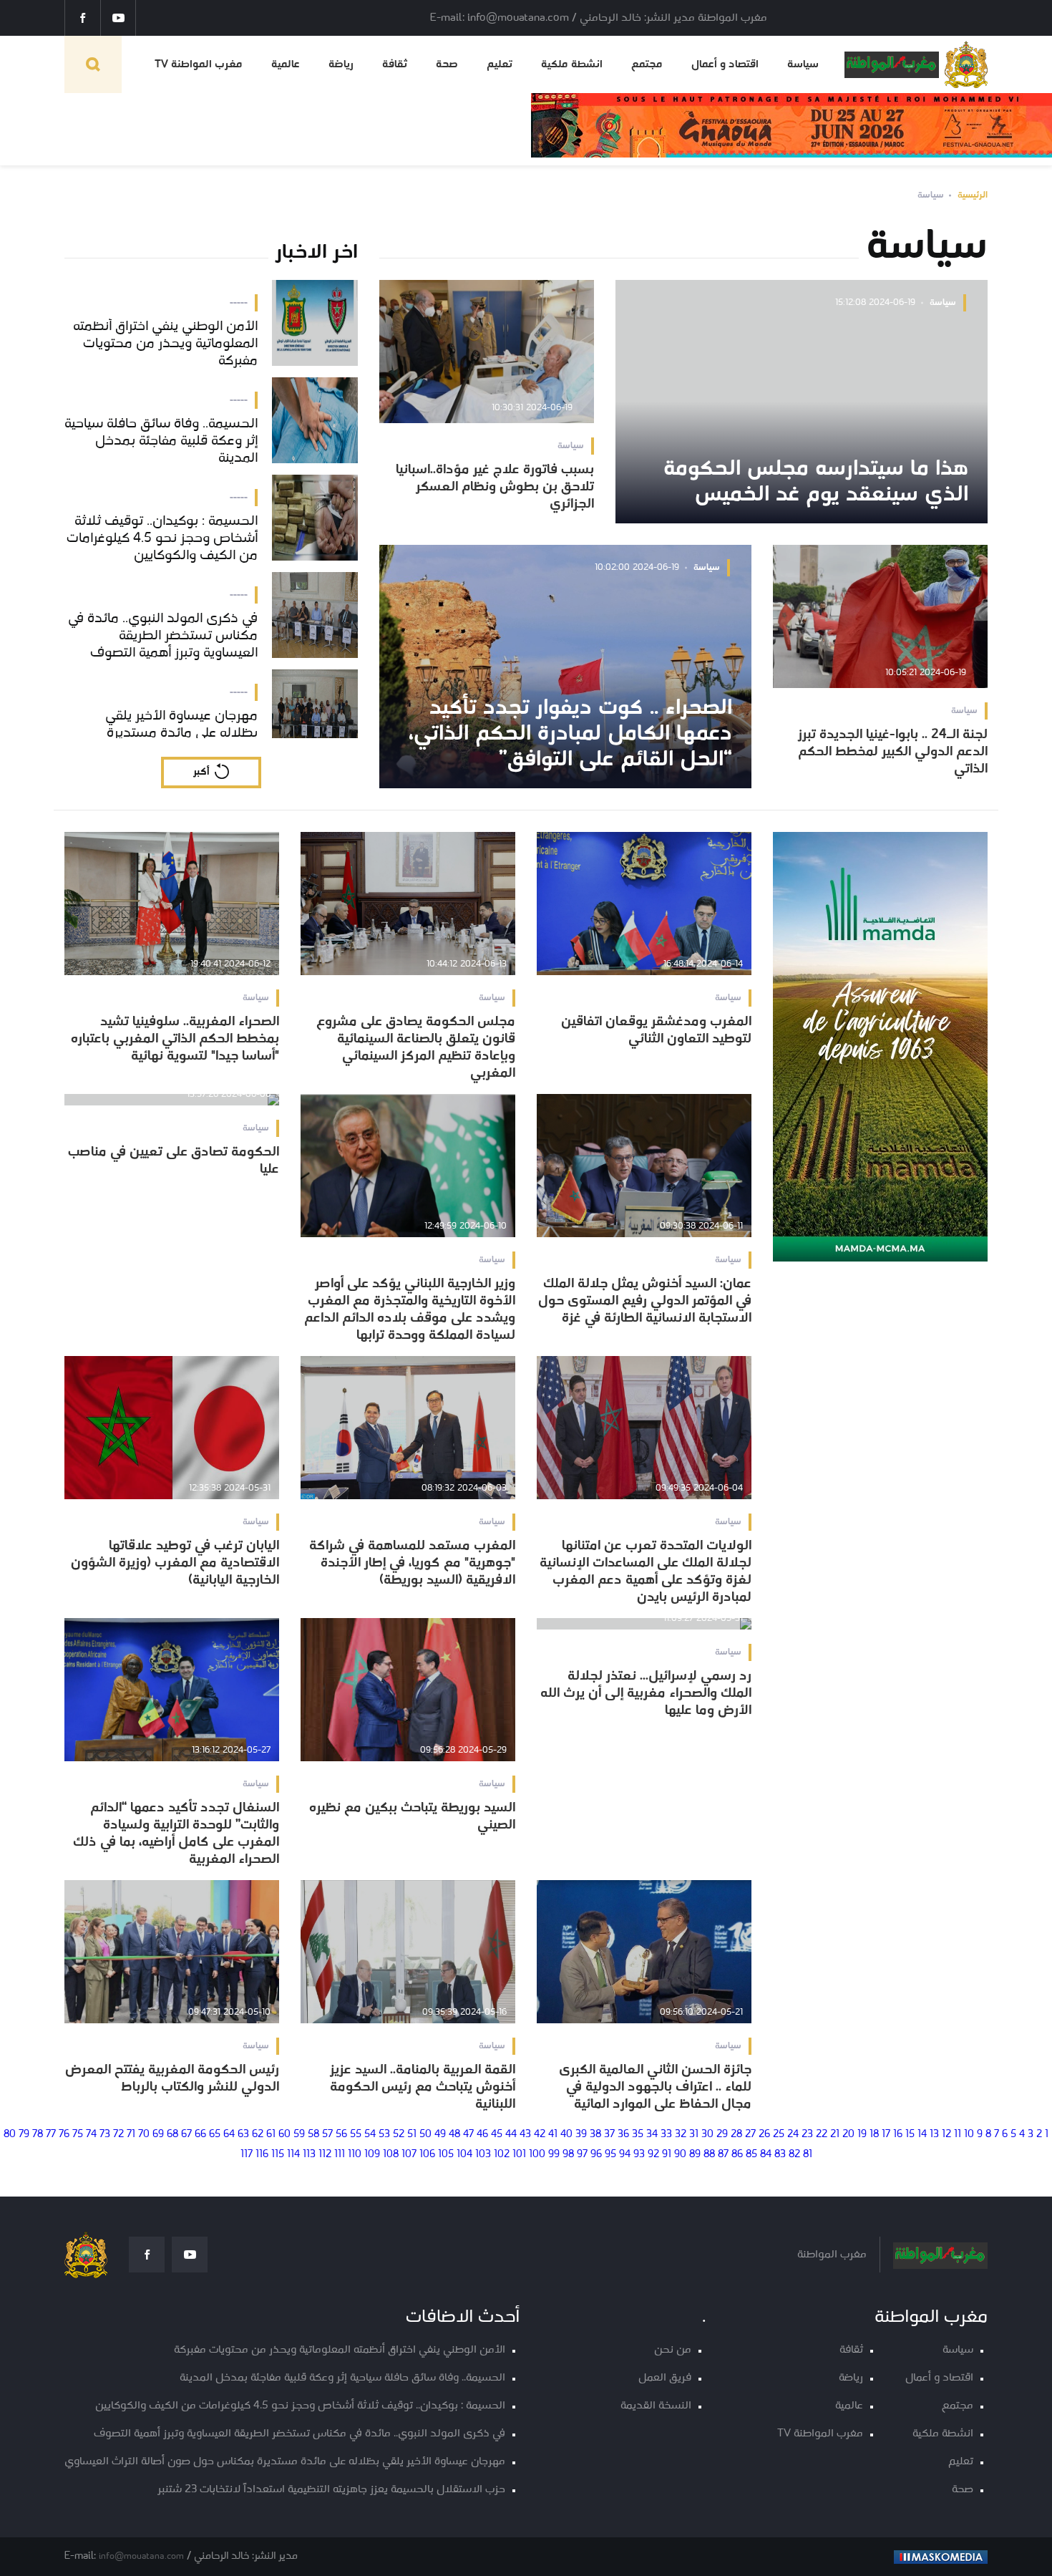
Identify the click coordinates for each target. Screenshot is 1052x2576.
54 (370, 2135)
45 (497, 2135)
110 (355, 2155)
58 (313, 2135)
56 (341, 2135)
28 (736, 2135)
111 (340, 2155)
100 (537, 2155)
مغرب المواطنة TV (199, 64)
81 (808, 2155)
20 (848, 2135)
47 (468, 2135)
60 (284, 2135)
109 (372, 2155)
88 (709, 2155)
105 (446, 2155)
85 (751, 2155)
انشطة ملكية (572, 64)
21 (835, 2135)
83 (780, 2155)
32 (681, 2135)
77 (51, 2135)
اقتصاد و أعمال (725, 64)
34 (652, 2135)
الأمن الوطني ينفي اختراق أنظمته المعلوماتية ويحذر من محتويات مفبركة (340, 2350)
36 (623, 2135)
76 (64, 2135)
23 (807, 2135)
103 (483, 2155)
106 (427, 2155)
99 (554, 2155)
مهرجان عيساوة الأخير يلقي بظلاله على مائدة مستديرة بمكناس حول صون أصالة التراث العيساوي (285, 2462)
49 (440, 2135)
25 (779, 2135)
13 (934, 2135)
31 (694, 2135)
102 (502, 2155)
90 (680, 2155)
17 (886, 2135)
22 (822, 2135)
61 (271, 2135)
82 (794, 2155)
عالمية (286, 64)
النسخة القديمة (656, 2406)
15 (910, 2135)
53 (384, 2135)
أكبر (201, 772)
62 (258, 2135)
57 (327, 2135)
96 (596, 2155)
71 (131, 2135)
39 (581, 2135)
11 (958, 2135)
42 (540, 2135)
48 (454, 2135)
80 (10, 2135)
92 (653, 2155)
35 (638, 2135)
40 (566, 2135)
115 (278, 2155)
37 (609, 2135)
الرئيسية (973, 195)
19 (862, 2135)
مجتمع (647, 64)
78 (38, 2135)
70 (144, 2135)
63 (243, 2135)
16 (898, 2135)
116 (262, 2155)
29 (722, 2135)
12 (946, 2135)
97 (582, 2155)
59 (299, 2135)
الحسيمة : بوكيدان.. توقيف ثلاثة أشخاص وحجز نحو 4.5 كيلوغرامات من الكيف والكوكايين (300, 2406)
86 (737, 2155)
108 (391, 2155)
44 (511, 2135)
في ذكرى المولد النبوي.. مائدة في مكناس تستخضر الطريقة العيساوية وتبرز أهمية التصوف (299, 2434)
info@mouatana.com (141, 2556)
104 (464, 2155)
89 (695, 2155)
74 (91, 2135)
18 (874, 2135)
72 (118, 2135)
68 (172, 2135)
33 (666, 2135)
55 (356, 2135)
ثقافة (395, 64)
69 (158, 2135)
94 (625, 2155)
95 (610, 2155)
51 (412, 2135)
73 (105, 2135)
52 (399, 2135)
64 (229, 2135)
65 (215, 2135)
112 (325, 2155)
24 (793, 2135)
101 (519, 2155)
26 (764, 2135)
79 (24, 2135)
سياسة (803, 64)
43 (525, 2135)
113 (309, 2155)
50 (425, 2135)
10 (969, 2135)
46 (482, 2135)
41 (553, 2135)
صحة (447, 64)
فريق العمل (665, 2378)
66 (200, 2135)
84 (766, 2155)
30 (707, 2135)
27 (750, 2135)
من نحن (673, 2350)
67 (186, 2135)
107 (409, 2155)
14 (922, 2135)
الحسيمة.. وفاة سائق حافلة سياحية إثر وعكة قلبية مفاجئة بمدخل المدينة (342, 2378)
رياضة (341, 64)
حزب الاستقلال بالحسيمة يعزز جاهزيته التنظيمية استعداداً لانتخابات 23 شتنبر (331, 2490)
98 (568, 2155)
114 (293, 2155)
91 (667, 2155)
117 (247, 2155)
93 (639, 2155)
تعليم (500, 64)
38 (595, 2135)
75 (78, 2135)
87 (723, 2155)
